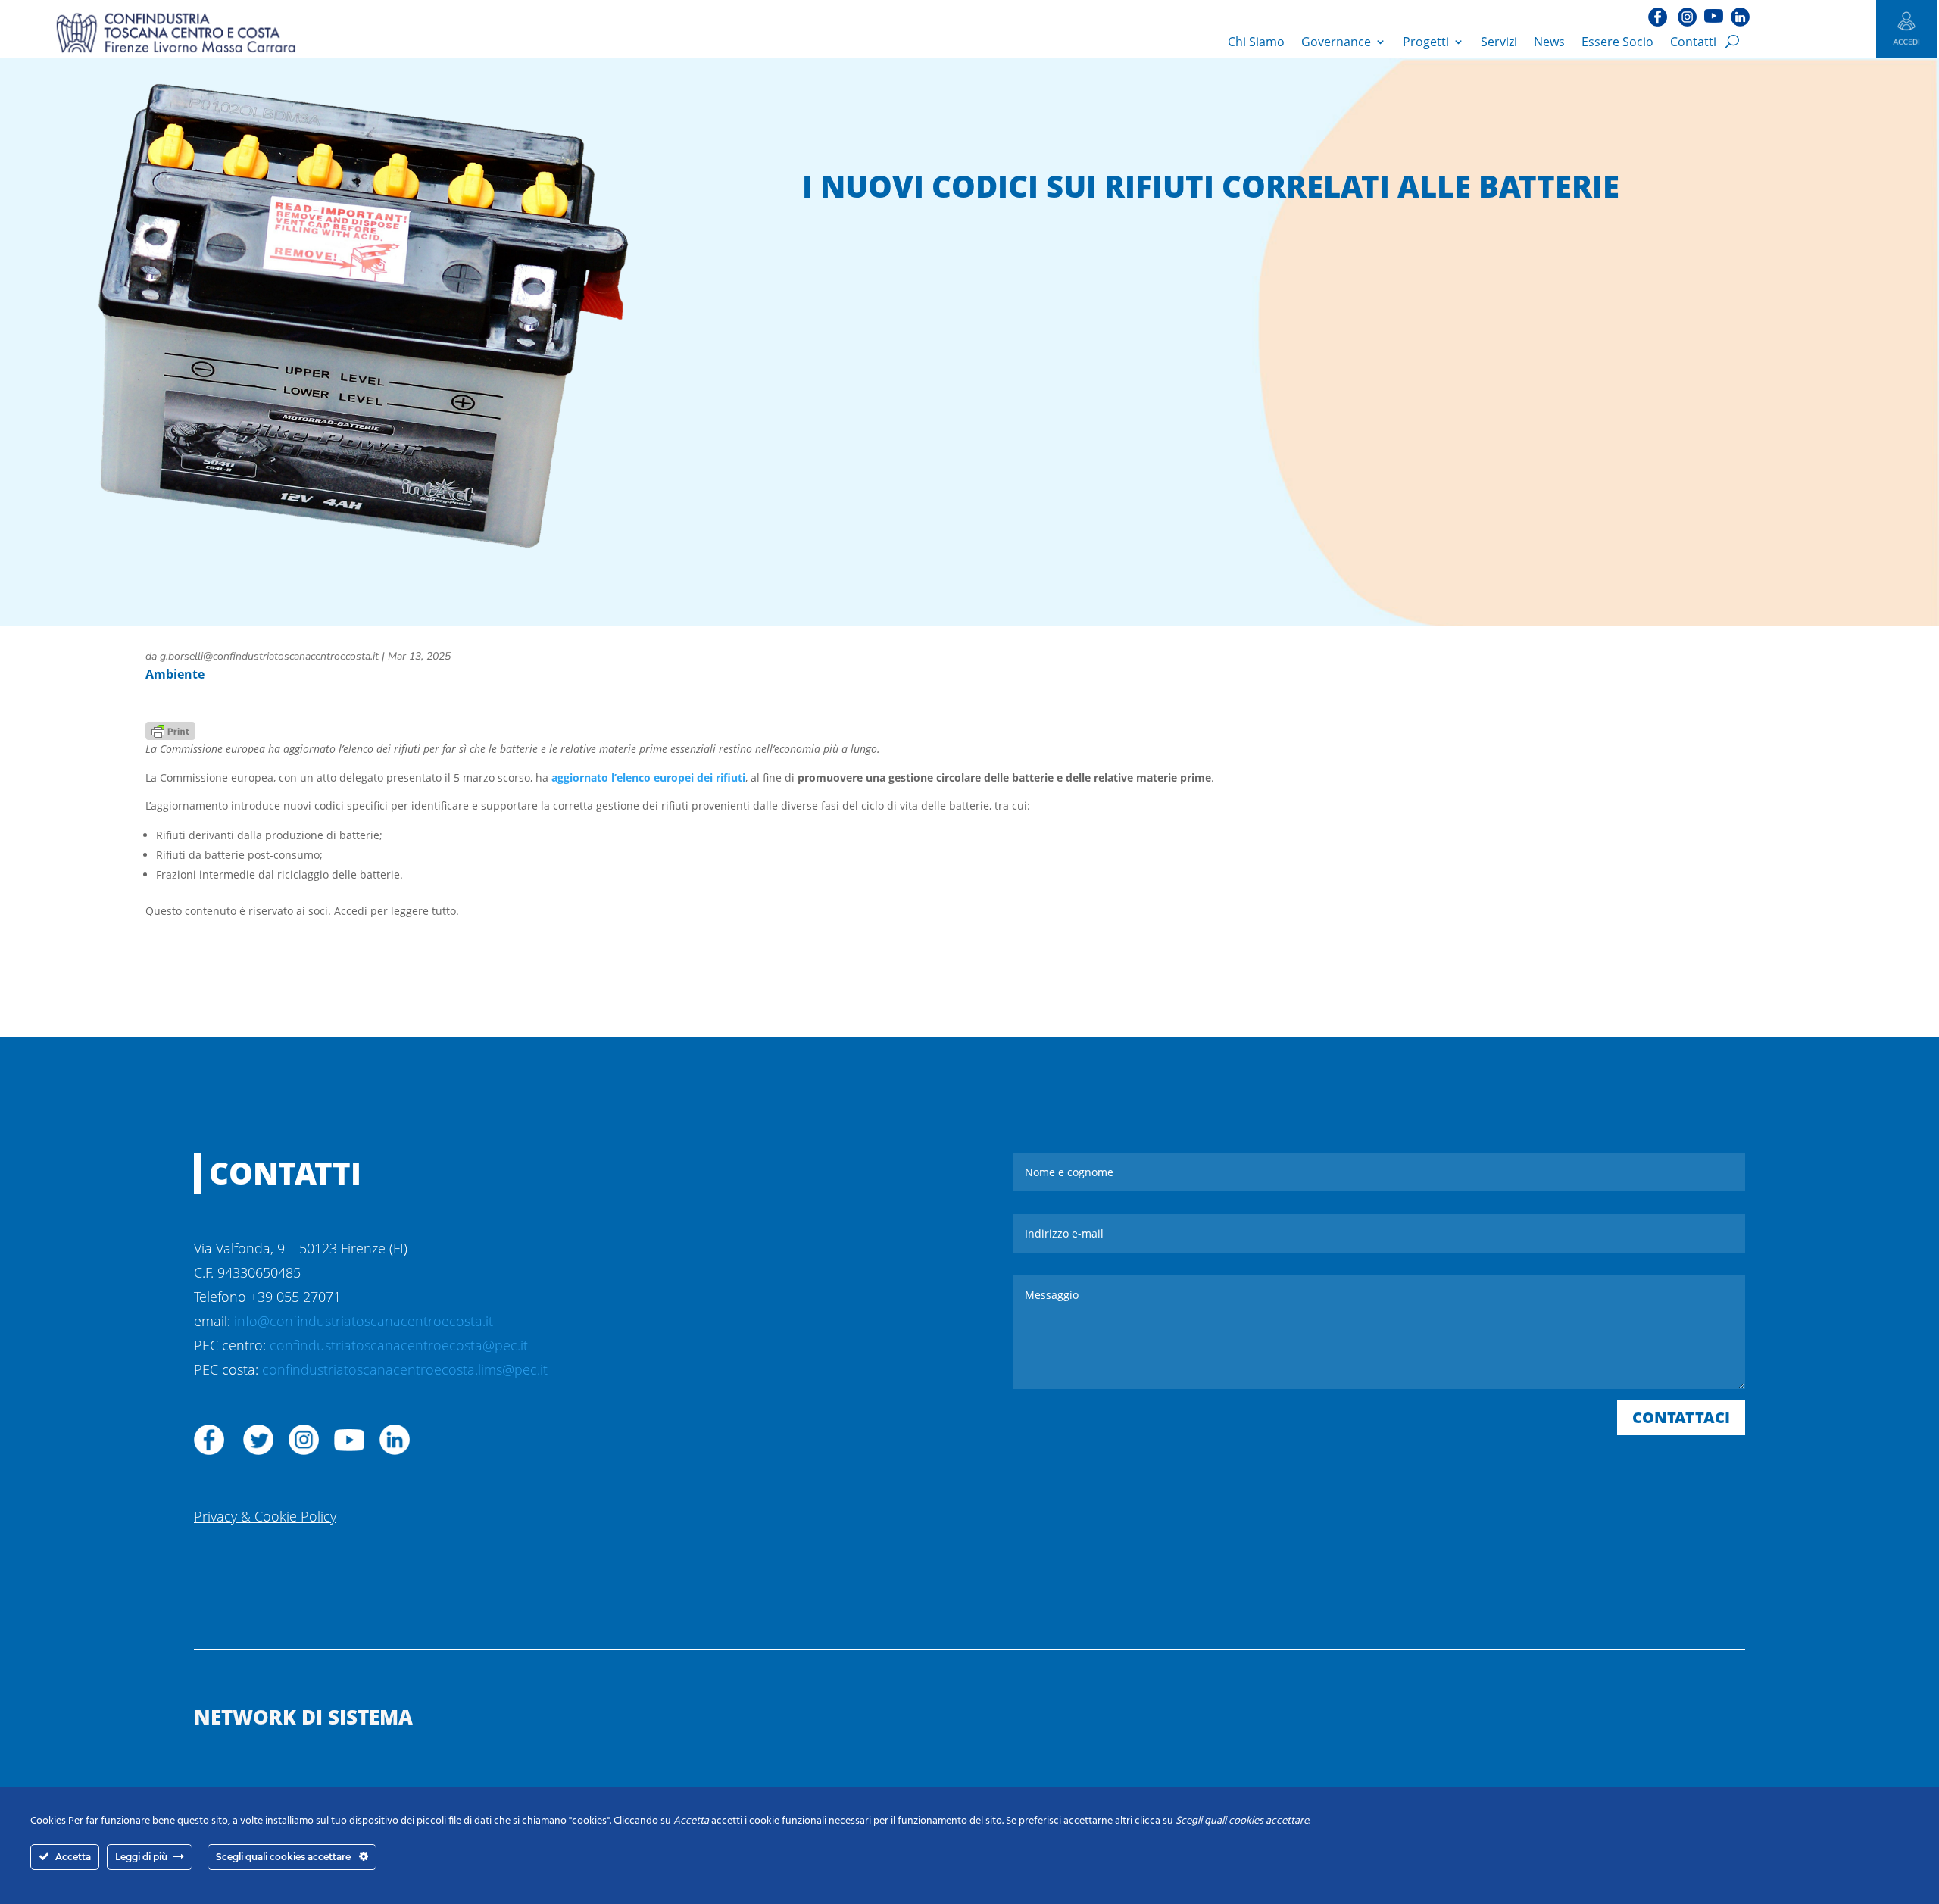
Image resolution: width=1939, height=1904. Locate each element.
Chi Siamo (1256, 42)
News (1549, 42)
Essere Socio (1617, 42)
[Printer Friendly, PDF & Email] (170, 730)
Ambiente (175, 674)
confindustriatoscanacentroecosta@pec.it (399, 1345)
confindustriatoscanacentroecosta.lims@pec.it (405, 1369)
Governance (1336, 42)
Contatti (1693, 42)
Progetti (1426, 42)
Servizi (1499, 42)
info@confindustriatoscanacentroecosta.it (364, 1321)
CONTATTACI (1681, 1417)
